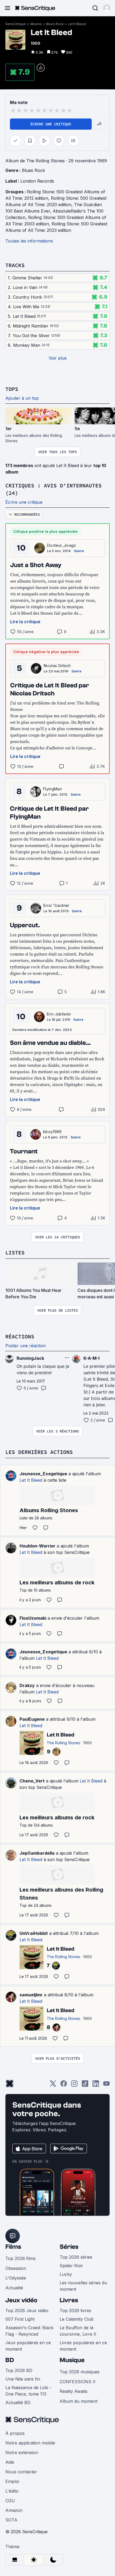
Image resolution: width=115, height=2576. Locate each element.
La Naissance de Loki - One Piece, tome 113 (28, 2391)
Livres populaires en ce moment (83, 2346)
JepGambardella (37, 1853)
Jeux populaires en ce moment (28, 2346)
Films (13, 2247)
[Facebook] (64, 2085)
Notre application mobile (30, 2443)
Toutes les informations (29, 241)
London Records (37, 181)
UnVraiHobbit (34, 1933)
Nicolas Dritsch (57, 666)
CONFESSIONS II (78, 2382)
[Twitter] (53, 2085)
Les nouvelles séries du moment (83, 2286)
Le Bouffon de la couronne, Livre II (78, 2331)
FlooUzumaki (33, 1618)
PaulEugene (32, 1719)
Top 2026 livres (75, 2311)
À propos (15, 2433)
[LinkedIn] (96, 2085)
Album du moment (78, 2401)
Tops (12, 389)
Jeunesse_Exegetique (43, 1474)
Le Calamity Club (77, 2319)
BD (10, 2360)
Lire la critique (25, 622)
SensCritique (16, 24)
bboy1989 (52, 1132)
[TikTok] (85, 2085)
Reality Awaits (74, 2391)
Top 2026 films (20, 2258)
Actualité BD (18, 2402)
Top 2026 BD (19, 2370)
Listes (15, 1252)
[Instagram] (74, 2085)
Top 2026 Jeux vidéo (27, 2311)
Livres (69, 2300)
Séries (69, 2247)
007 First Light (20, 2319)
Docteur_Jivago (62, 545)
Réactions (20, 1336)
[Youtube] (106, 2085)
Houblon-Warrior (37, 1546)
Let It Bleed (77, 24)
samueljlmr (31, 1995)
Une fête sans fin (23, 2379)
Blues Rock (55, 24)
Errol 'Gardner (56, 905)
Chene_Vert (32, 1781)
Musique (72, 2360)
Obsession (16, 2268)
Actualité (14, 2288)
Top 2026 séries (76, 2257)
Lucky (66, 2274)
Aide (10, 2462)
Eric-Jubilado (59, 1014)
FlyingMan (52, 789)
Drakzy (27, 1685)
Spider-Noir (71, 2266)
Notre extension (22, 2452)
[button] (107, 8)
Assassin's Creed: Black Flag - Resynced (29, 2331)
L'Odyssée (16, 2278)
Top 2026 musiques (80, 2372)
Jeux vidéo (21, 2300)
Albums (36, 24)
